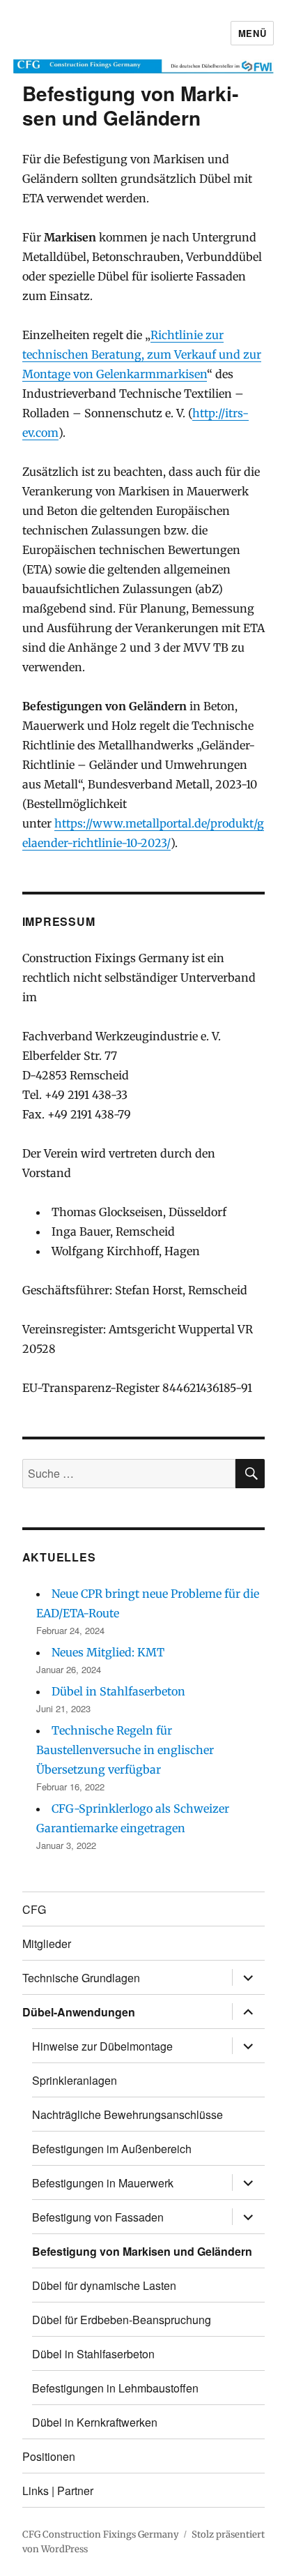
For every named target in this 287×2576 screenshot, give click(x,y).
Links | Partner (58, 2491)
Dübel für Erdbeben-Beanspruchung (122, 2320)
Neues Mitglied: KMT (108, 1652)
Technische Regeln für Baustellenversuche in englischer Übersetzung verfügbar (125, 1750)
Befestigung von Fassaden (98, 2217)
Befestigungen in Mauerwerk (103, 2183)
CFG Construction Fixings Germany (101, 2534)
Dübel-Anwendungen (79, 2012)
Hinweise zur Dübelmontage (102, 2046)
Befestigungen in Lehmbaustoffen (115, 2388)
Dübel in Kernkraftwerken (95, 2422)
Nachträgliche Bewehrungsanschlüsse (127, 2114)
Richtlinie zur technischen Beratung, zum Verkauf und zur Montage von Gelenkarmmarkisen (142, 354)
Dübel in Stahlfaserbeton (118, 1691)
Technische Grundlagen (81, 1978)
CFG (34, 1909)
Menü (252, 33)
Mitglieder (47, 1944)
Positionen (49, 2456)
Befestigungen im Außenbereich (112, 2149)
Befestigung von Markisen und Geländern (142, 2251)
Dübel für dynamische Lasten (104, 2285)
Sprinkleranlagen (75, 2080)
